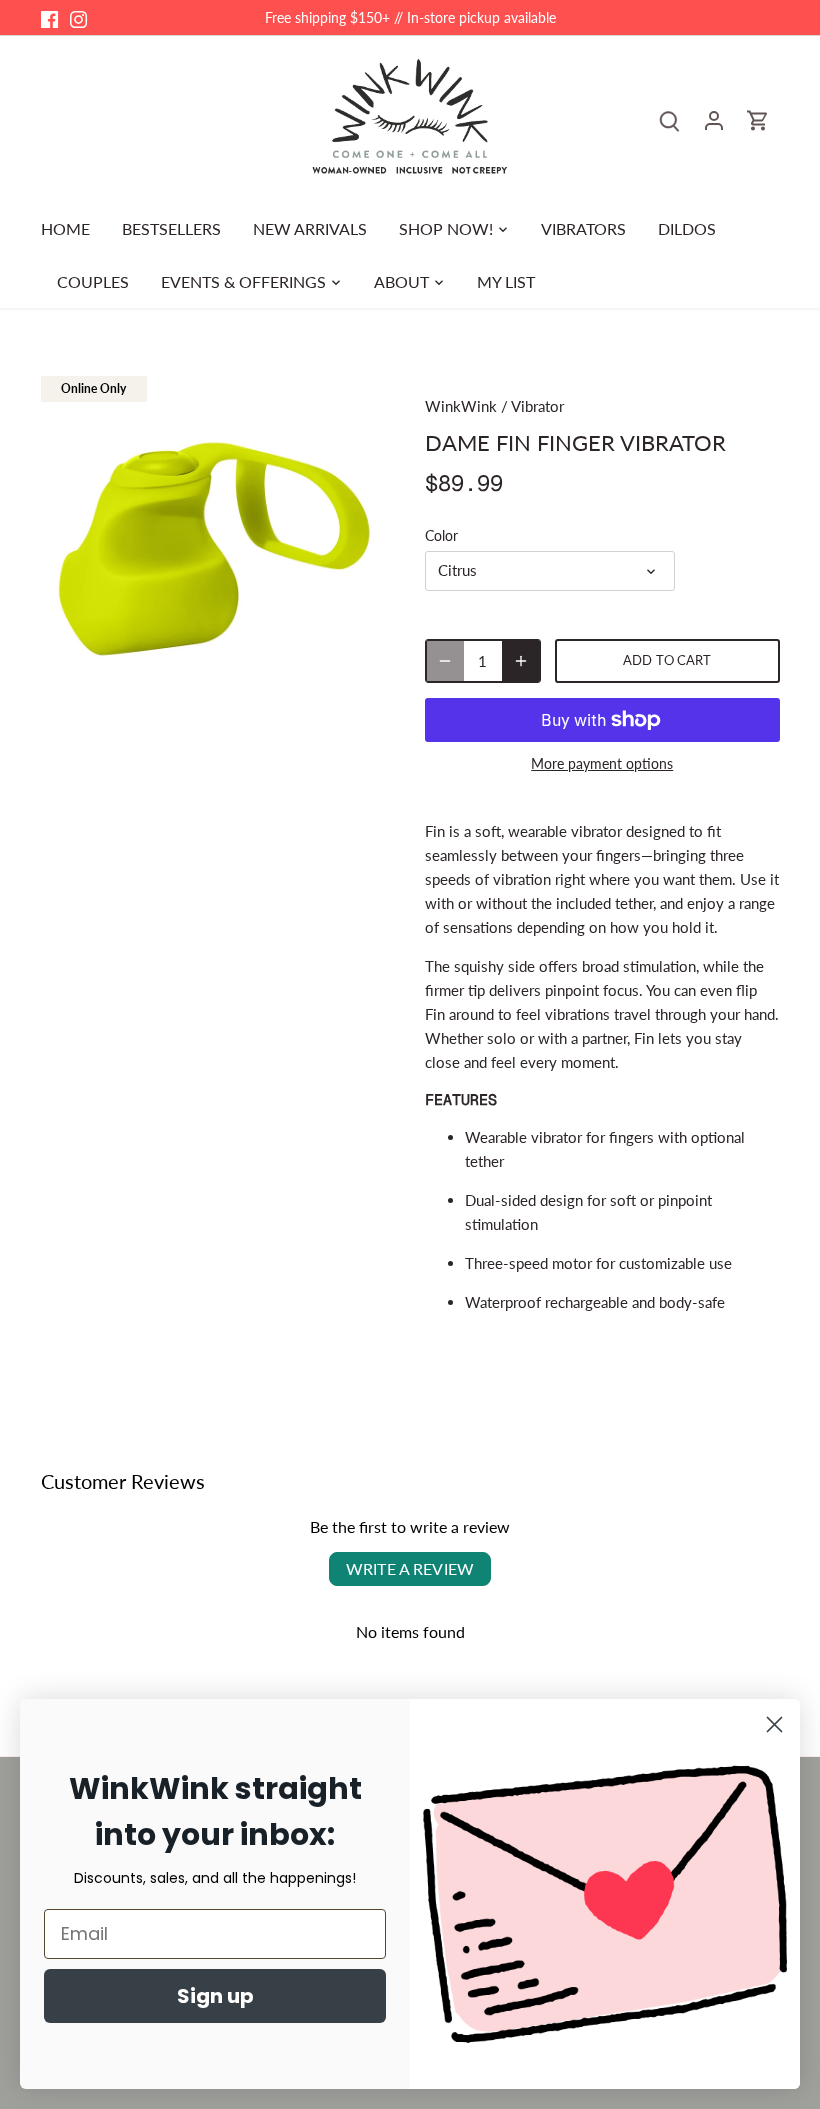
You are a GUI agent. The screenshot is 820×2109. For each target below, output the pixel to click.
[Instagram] (78, 17)
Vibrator (537, 406)
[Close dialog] (774, 1724)
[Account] (714, 119)
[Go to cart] (758, 119)
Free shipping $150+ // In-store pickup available (410, 17)
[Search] (670, 119)
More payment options (602, 763)
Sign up (215, 1996)
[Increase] (521, 661)
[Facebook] (49, 17)
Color (441, 536)
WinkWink (461, 406)
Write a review (410, 1568)
